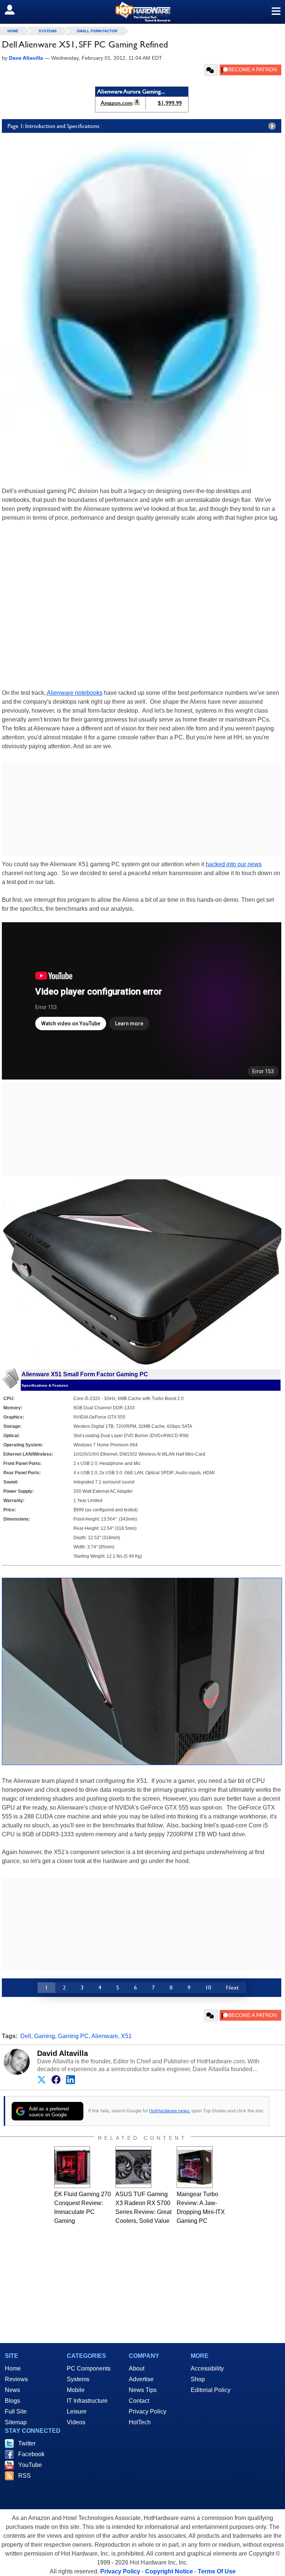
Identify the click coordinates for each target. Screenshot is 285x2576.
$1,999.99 (170, 103)
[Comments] (211, 70)
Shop (198, 2379)
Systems (48, 31)
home (13, 31)
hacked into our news (234, 864)
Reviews (16, 2379)
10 (208, 1987)
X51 (126, 2036)
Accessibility (207, 2368)
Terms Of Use (217, 2571)
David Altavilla (63, 2053)
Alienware (105, 2036)
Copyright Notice (169, 2571)
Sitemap (16, 2422)
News (12, 2390)
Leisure (77, 2411)
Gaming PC (73, 2036)
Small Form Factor (97, 31)
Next (232, 1987)
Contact (139, 2401)
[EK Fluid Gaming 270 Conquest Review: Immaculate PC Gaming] (72, 2167)
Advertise (141, 2379)
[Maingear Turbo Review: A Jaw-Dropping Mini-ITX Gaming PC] (195, 2167)
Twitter (27, 2443)
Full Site (16, 2411)
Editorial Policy (211, 2390)
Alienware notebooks (75, 693)
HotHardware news (169, 2111)
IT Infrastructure (87, 2401)
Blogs (12, 2401)
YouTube (30, 2465)
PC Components (89, 2368)
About (137, 2368)
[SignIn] (14, 10)
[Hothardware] (142, 12)
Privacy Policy (148, 2411)
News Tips (143, 2390)
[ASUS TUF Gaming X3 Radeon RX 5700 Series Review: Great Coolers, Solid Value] (133, 2167)
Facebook (31, 2454)
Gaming (45, 2036)
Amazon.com (117, 103)
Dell (26, 2036)
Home (13, 2368)
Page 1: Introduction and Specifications (53, 126)
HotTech (140, 2422)
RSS (24, 2476)
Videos (76, 2422)
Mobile (76, 2390)
